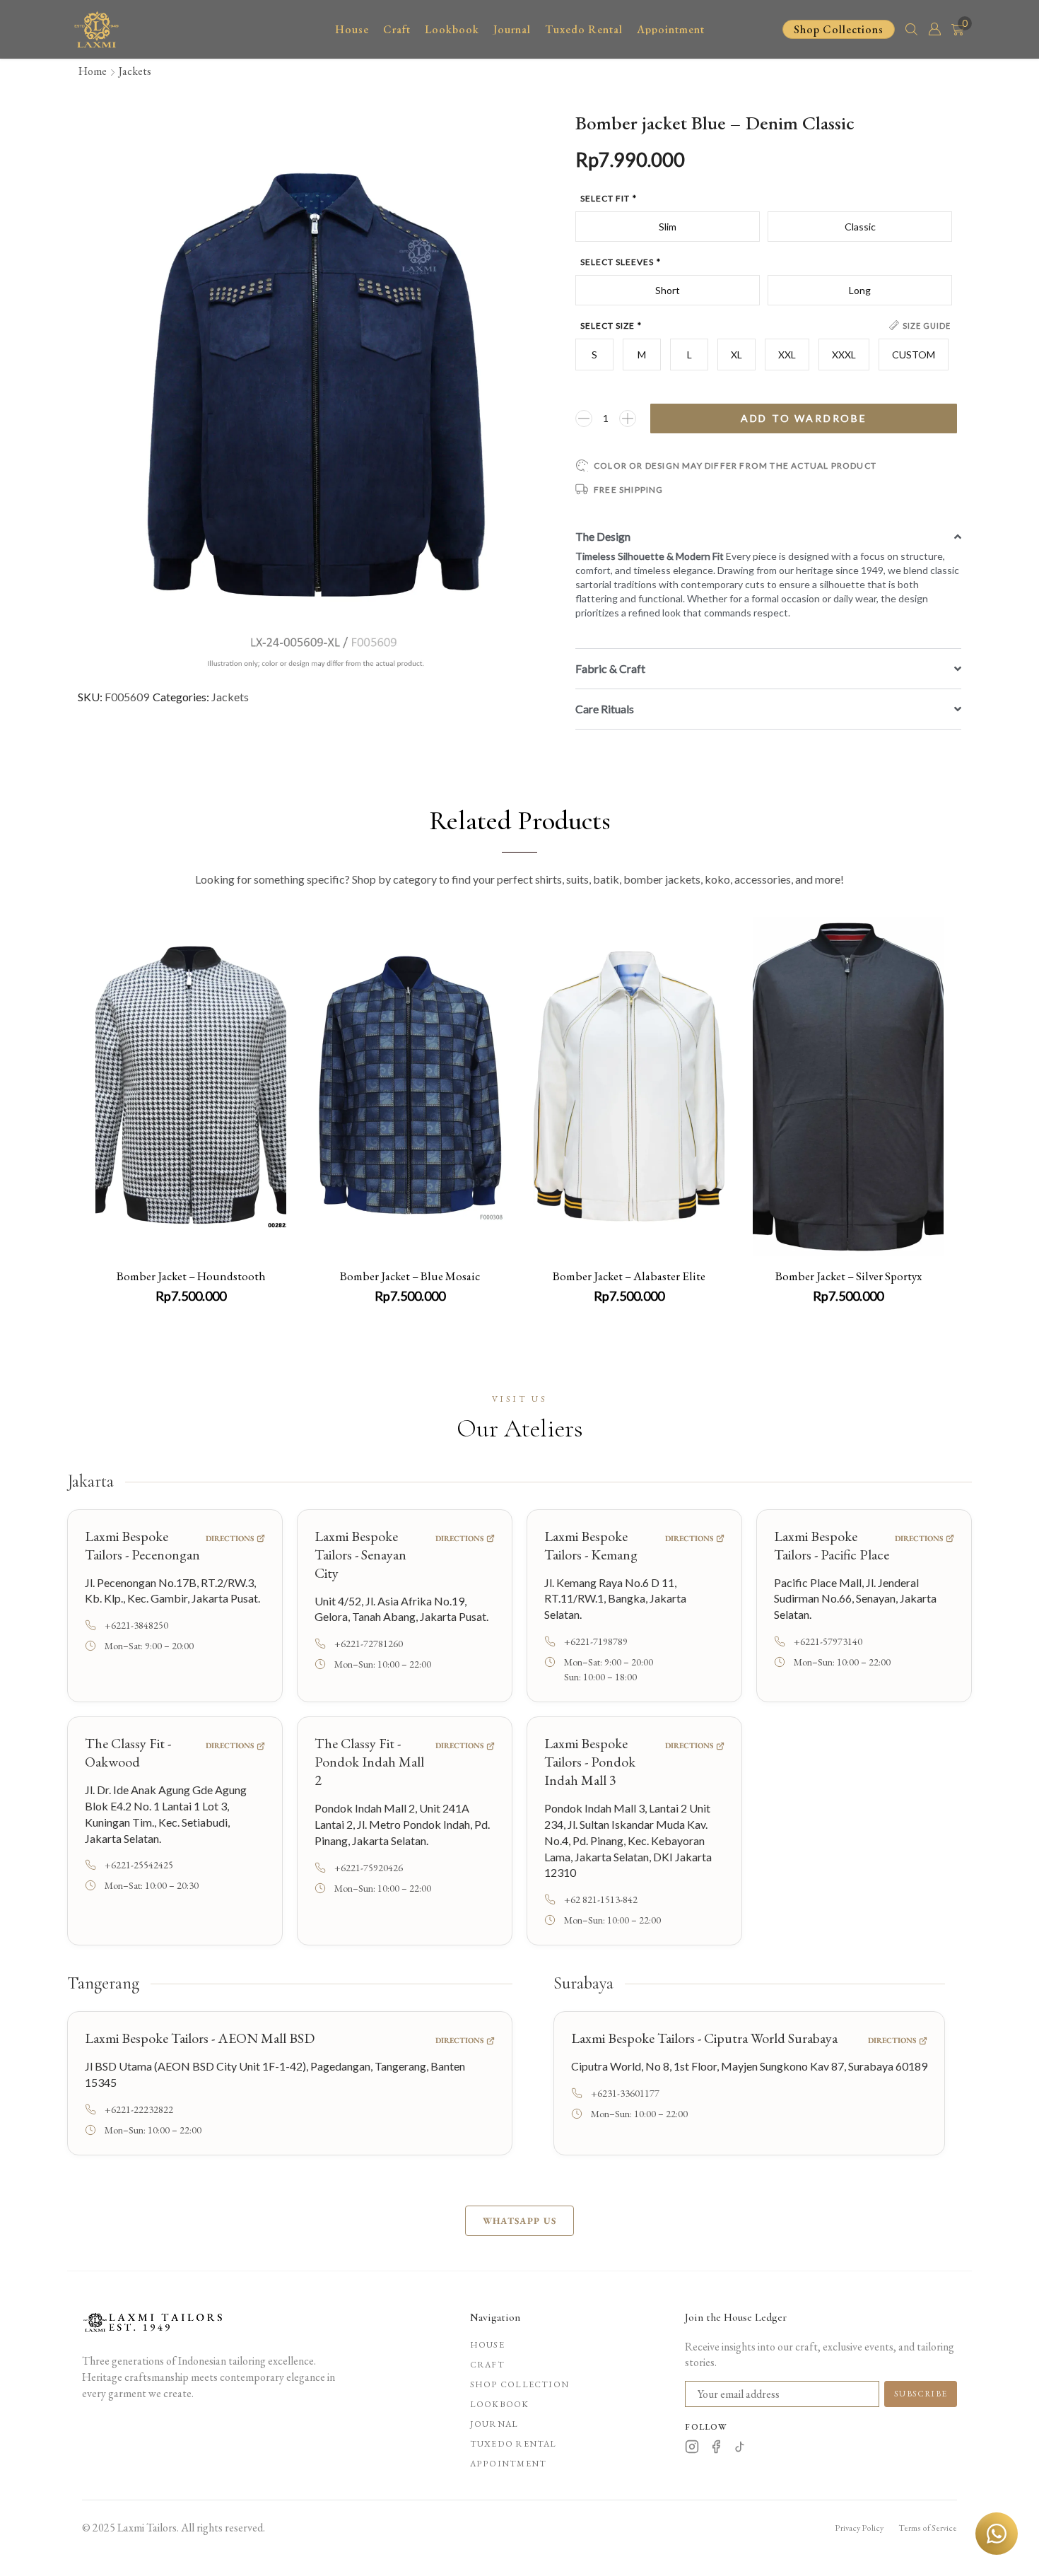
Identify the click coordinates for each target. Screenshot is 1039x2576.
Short (668, 290)
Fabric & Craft (610, 668)
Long (860, 290)
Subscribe (921, 2394)
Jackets (135, 71)
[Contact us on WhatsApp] (997, 2534)
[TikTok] (740, 2449)
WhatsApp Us (519, 2221)
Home (93, 71)
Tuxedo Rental (513, 2444)
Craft (487, 2365)
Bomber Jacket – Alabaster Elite (629, 1276)
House (487, 2345)
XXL (787, 355)
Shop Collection (519, 2384)
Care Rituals (605, 709)
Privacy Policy (859, 2528)
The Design (603, 536)
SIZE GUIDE (927, 326)
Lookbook (500, 2404)
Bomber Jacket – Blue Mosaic (410, 1276)
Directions (230, 1538)
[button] (911, 28)
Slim (668, 227)
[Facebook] (716, 2449)
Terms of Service (928, 2528)
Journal (494, 2424)
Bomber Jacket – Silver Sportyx (849, 1276)
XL (736, 355)
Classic (860, 227)
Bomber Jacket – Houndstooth (191, 1276)
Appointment (508, 2464)
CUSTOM (914, 355)
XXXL (844, 355)
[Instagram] (692, 2449)
